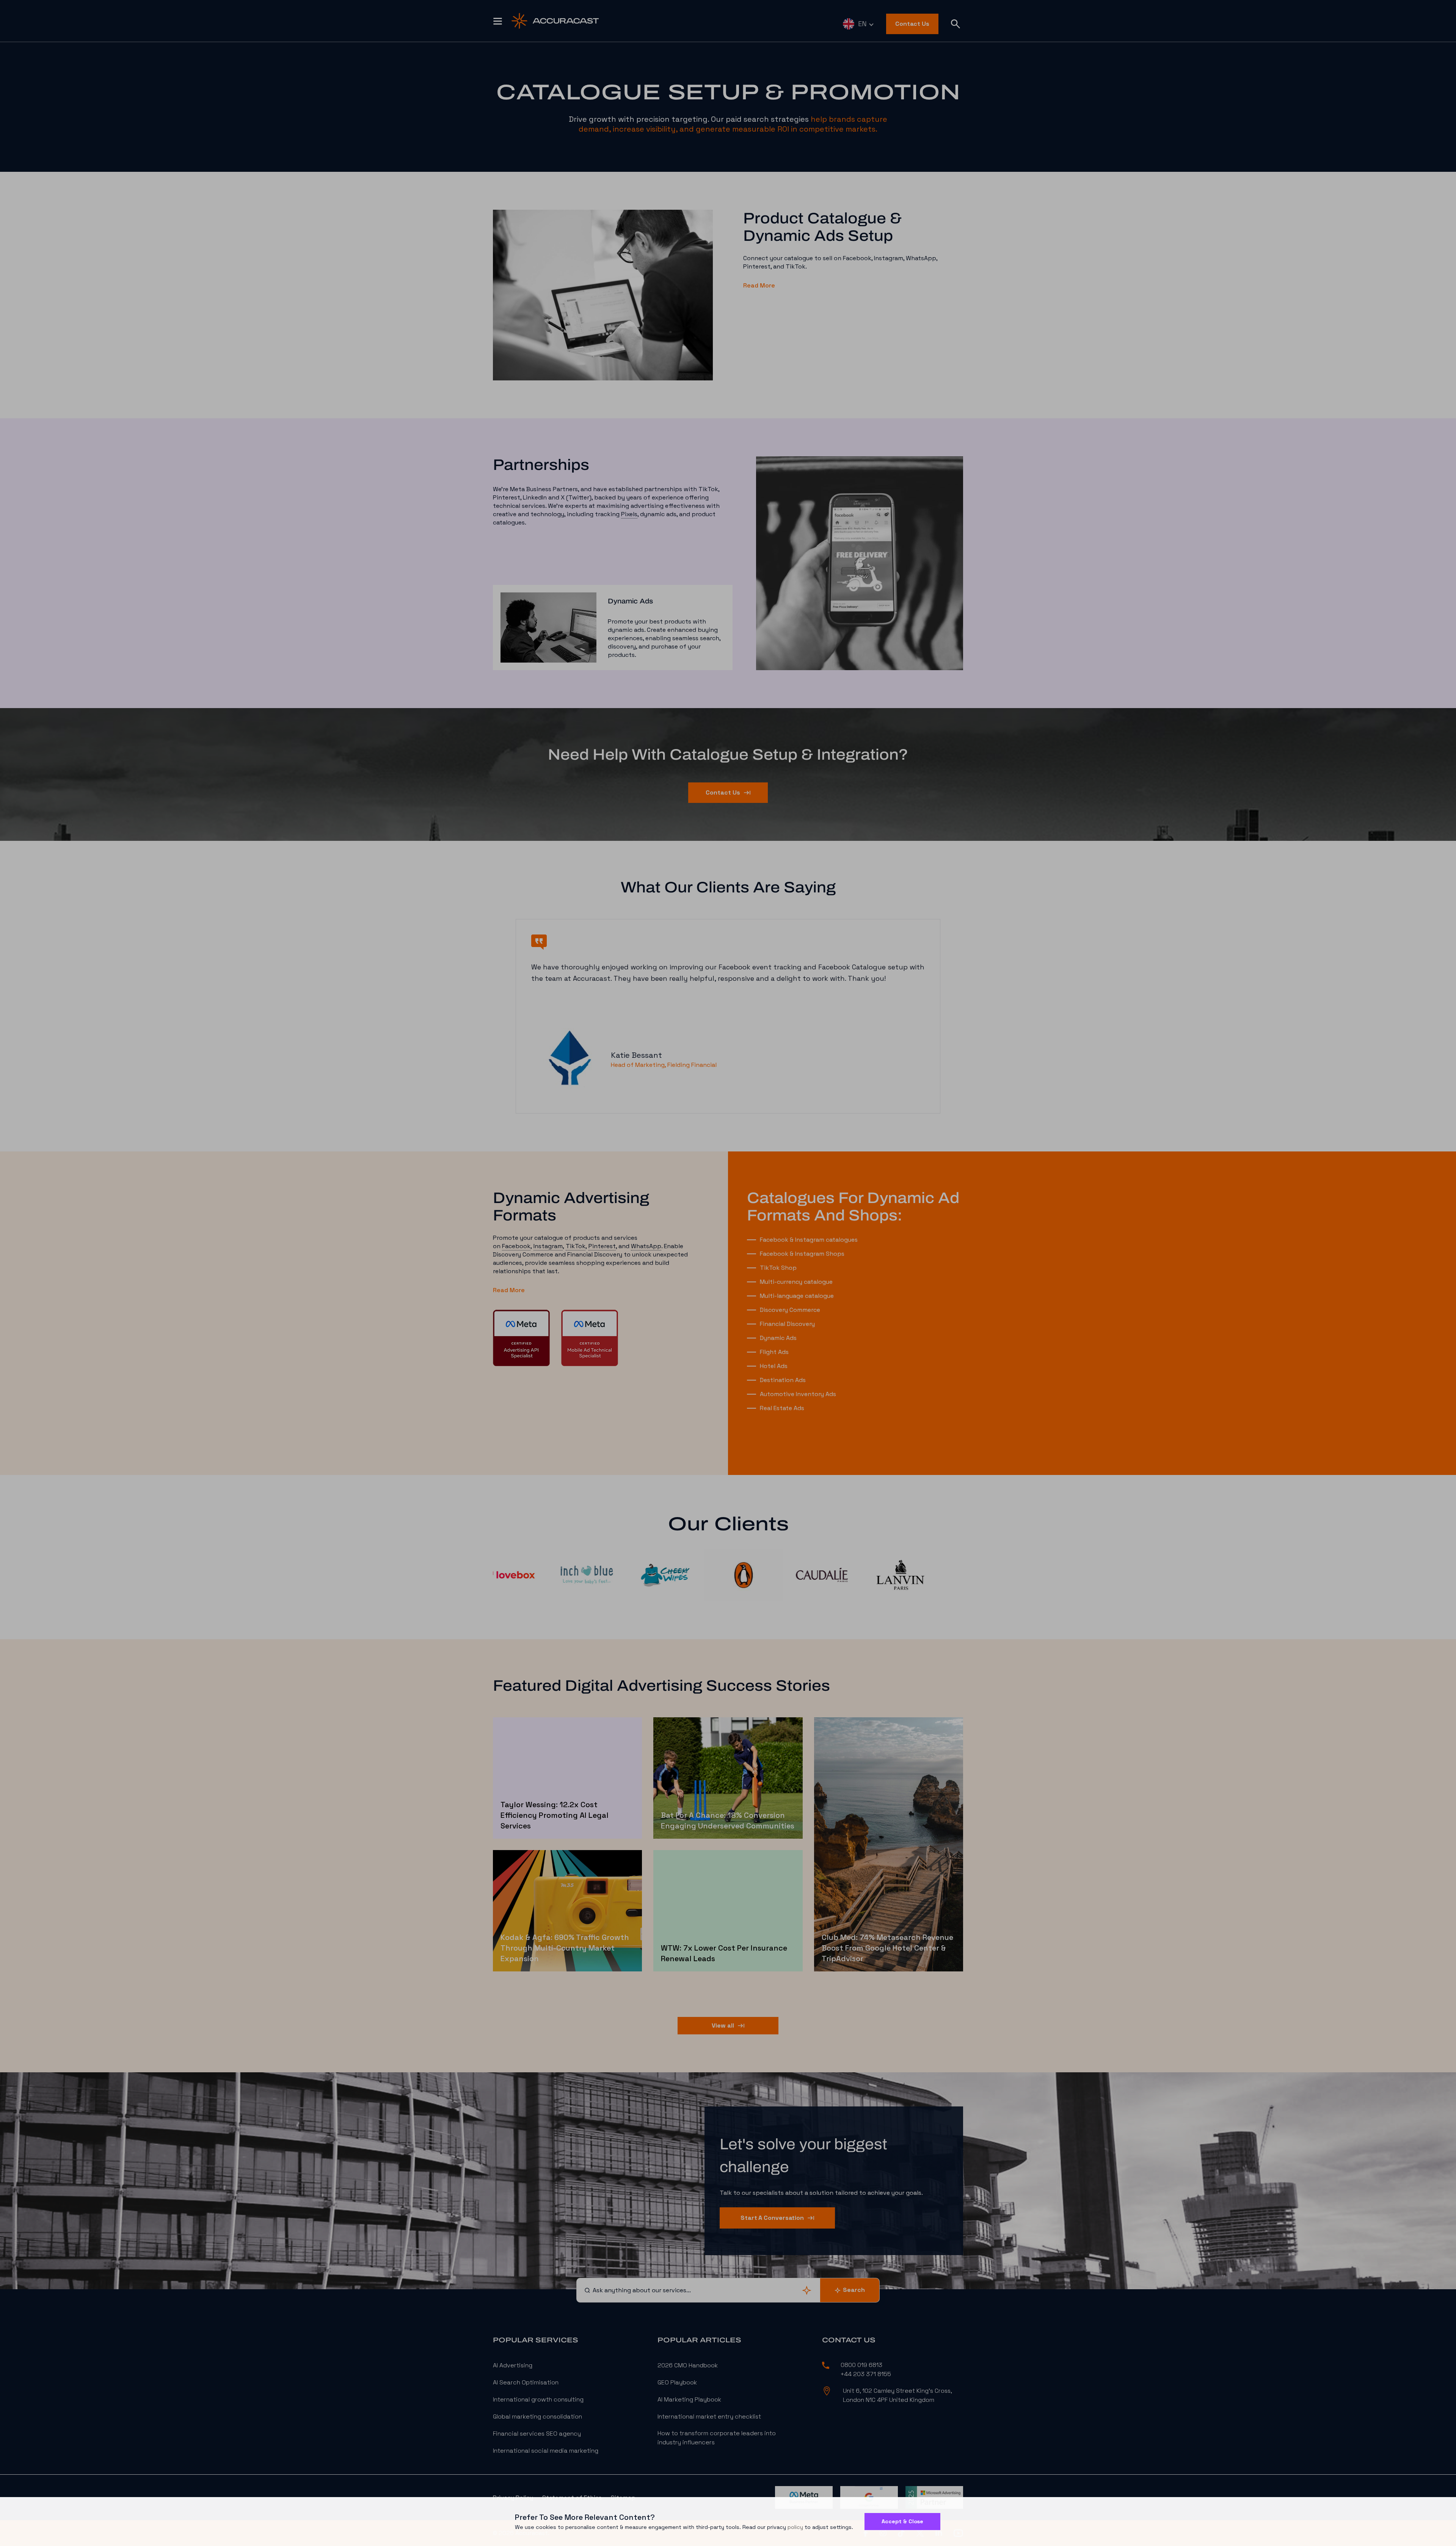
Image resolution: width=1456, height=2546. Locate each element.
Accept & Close (902, 2521)
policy (795, 2527)
